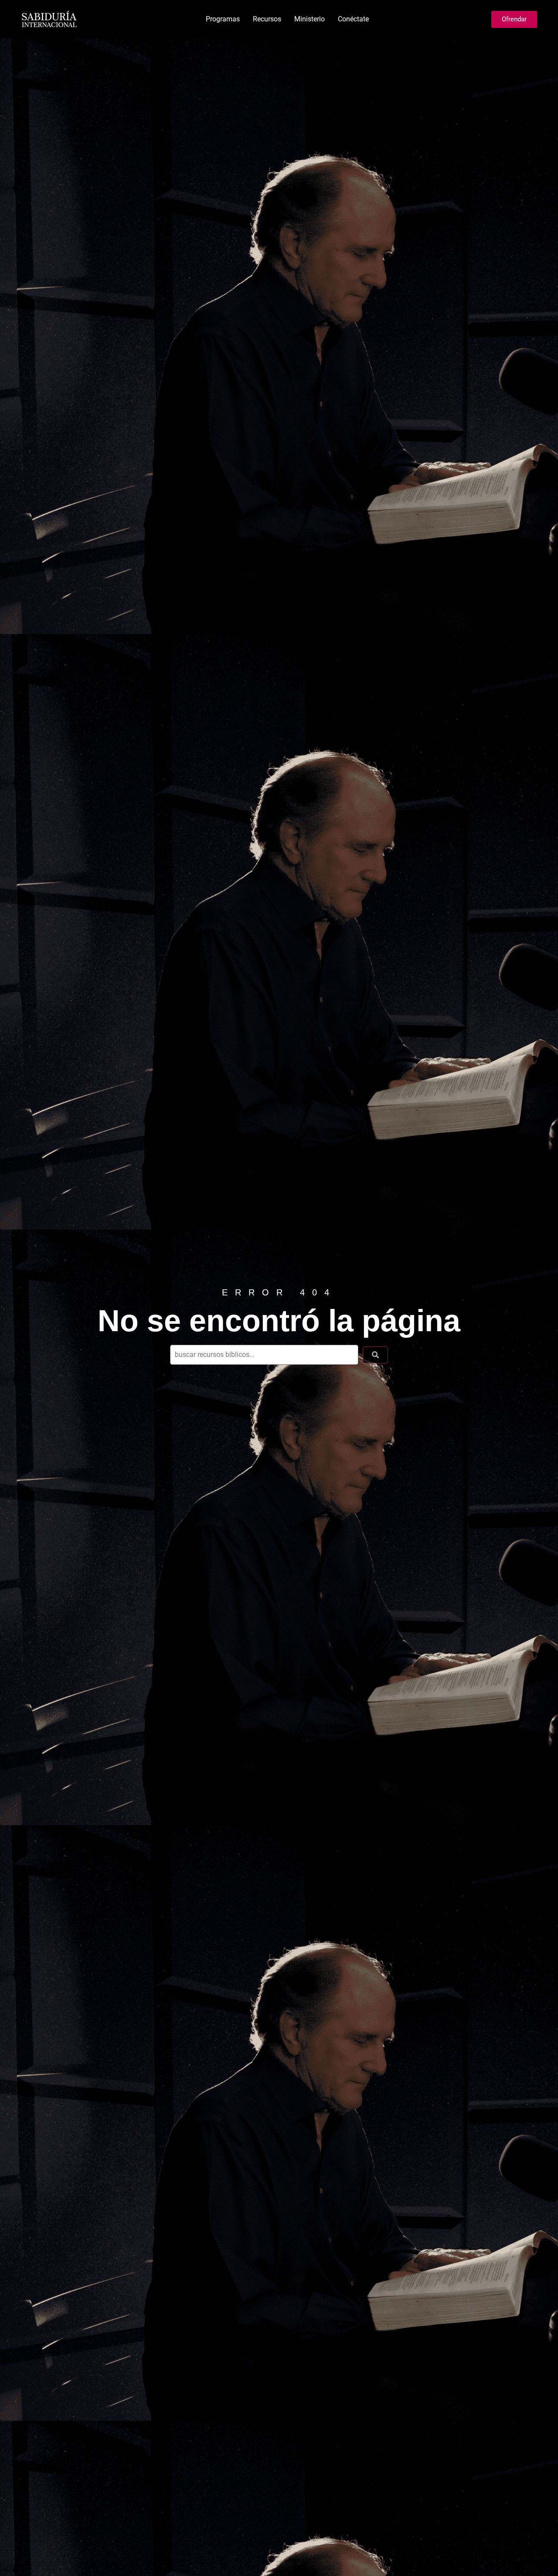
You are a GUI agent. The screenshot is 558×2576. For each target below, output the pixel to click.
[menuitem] (223, 19)
